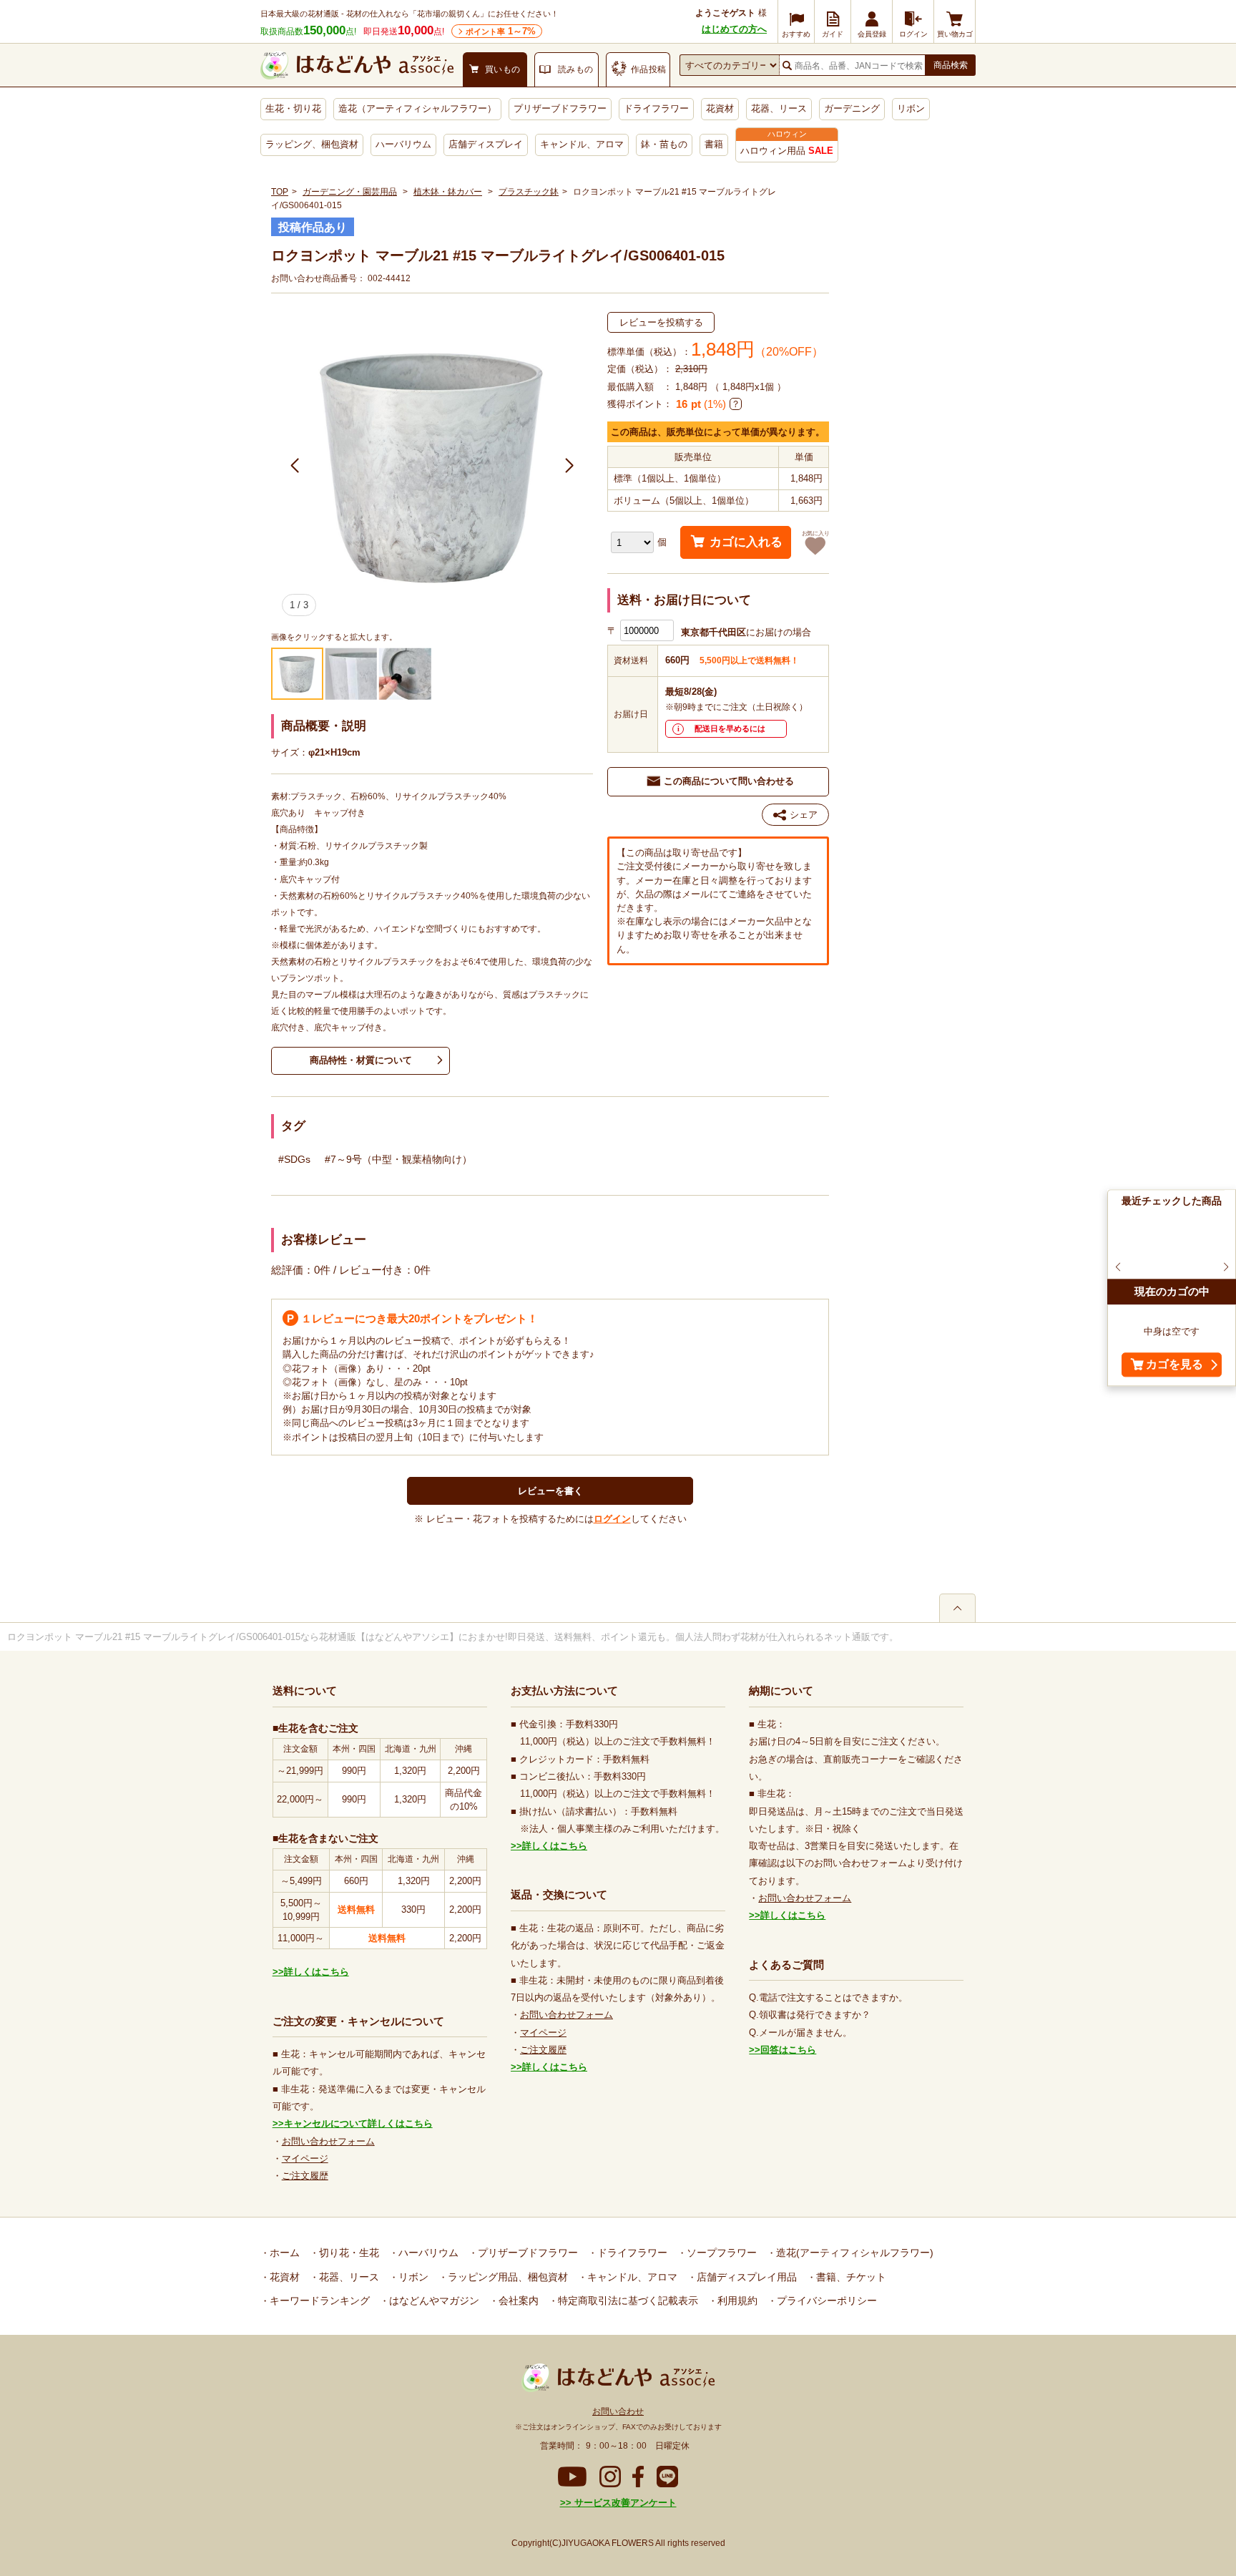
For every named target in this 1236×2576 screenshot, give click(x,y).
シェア (804, 815)
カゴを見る (1174, 1365)
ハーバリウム (403, 144)
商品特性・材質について (361, 1060)
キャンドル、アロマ (582, 144)
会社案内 (517, 2301)
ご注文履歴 (305, 2176)
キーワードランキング (318, 2301)
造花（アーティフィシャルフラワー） (417, 108)
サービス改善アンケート (624, 2503)
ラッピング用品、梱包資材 (506, 2277)
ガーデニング (852, 108)
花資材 (720, 108)
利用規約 (736, 2301)
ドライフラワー (656, 108)
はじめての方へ (734, 29)
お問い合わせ (618, 2411)
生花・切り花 (293, 108)
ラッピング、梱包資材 (312, 144)
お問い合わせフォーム (328, 2141)
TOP (280, 192)
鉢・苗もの (664, 144)
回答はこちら (788, 2050)
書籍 (714, 144)
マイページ (305, 2158)
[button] (295, 466)
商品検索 (951, 65)
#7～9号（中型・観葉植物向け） (398, 1159)
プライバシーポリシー (825, 2301)
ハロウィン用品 (787, 151)
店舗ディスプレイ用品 (745, 2277)
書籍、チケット (850, 2277)
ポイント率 (501, 31)
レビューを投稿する (661, 322)
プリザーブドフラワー (560, 108)
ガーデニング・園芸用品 (350, 192)
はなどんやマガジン (433, 2301)
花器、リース (779, 108)
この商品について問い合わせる (729, 781)
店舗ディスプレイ (486, 144)
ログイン (612, 1519)
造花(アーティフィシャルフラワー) (853, 2253)
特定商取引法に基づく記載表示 (627, 2301)
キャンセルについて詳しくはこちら (358, 2123)
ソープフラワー (720, 2253)
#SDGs (294, 1159)
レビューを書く (550, 1491)
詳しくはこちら (317, 1972)
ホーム (283, 2253)
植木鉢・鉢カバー (448, 192)
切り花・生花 (348, 2253)
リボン (911, 108)
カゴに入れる (746, 542)
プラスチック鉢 (529, 192)
